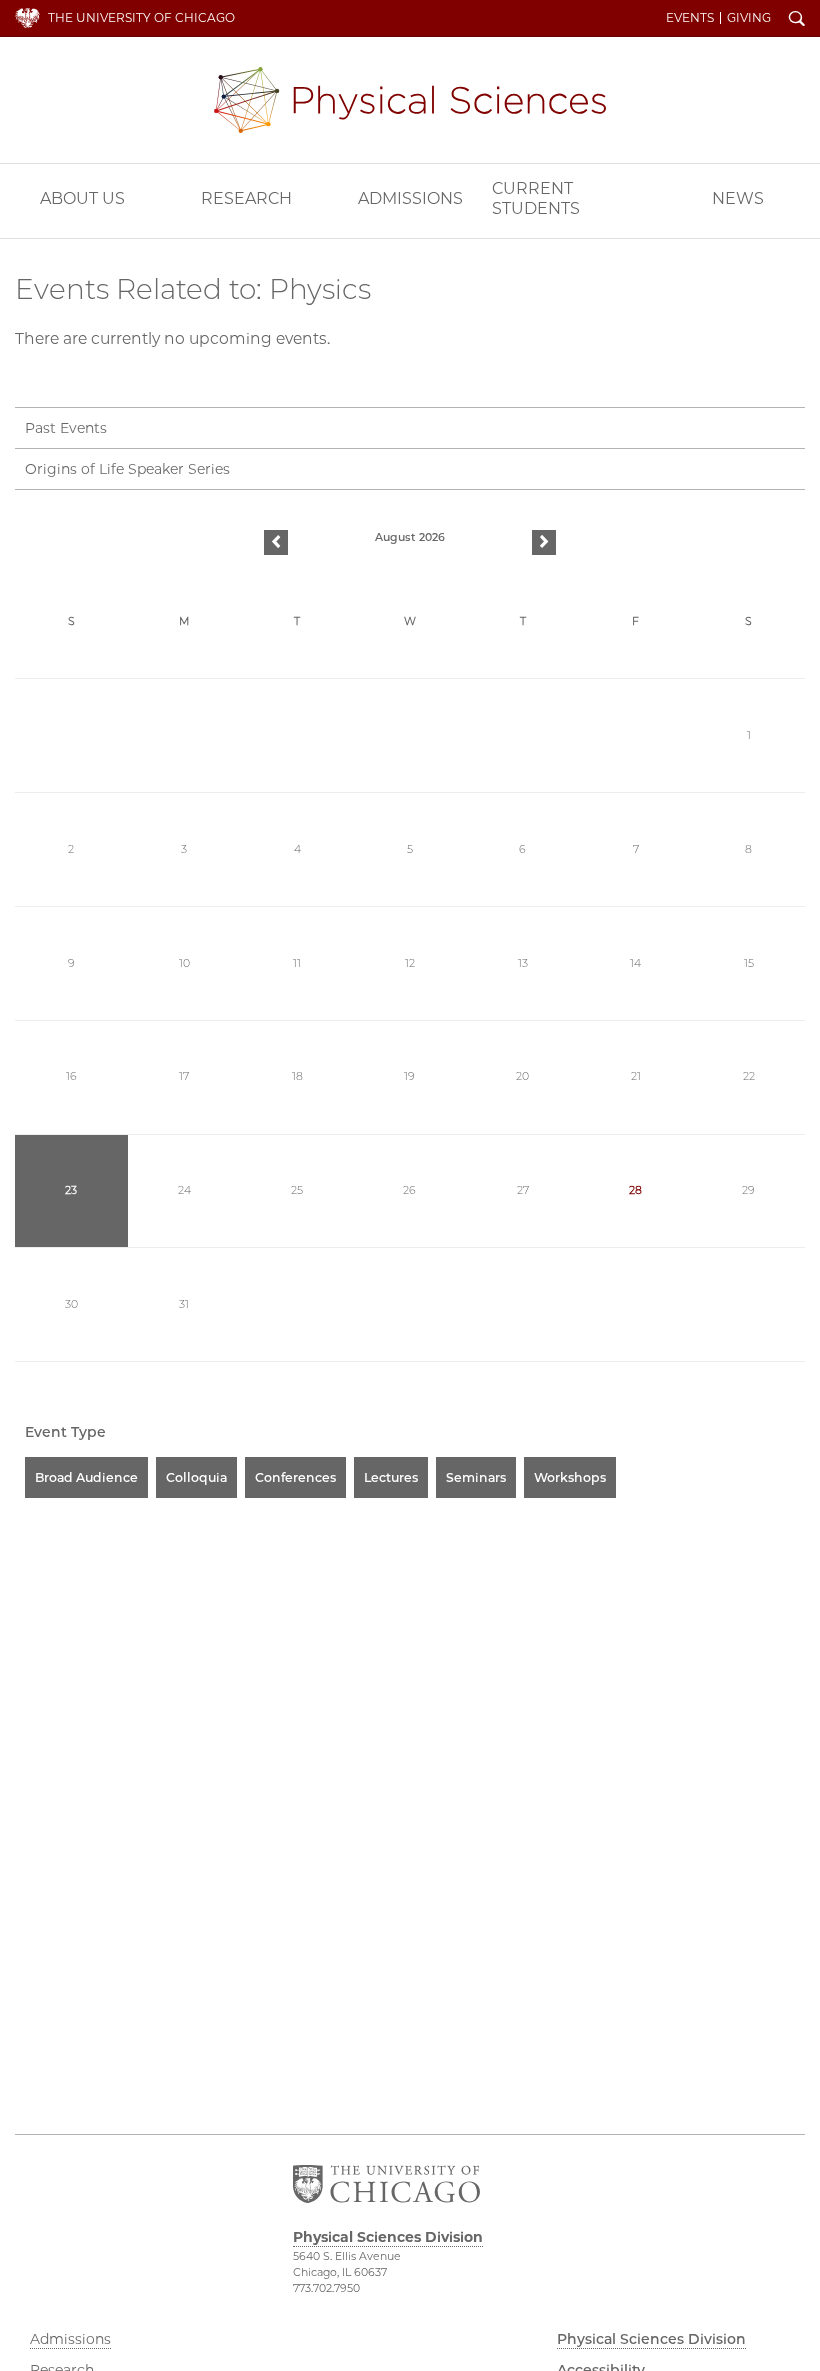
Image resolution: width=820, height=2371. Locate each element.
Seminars (476, 1477)
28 (635, 1190)
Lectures (391, 1477)
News (738, 198)
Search (797, 20)
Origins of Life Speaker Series (127, 469)
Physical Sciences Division (410, 100)
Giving (749, 18)
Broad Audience (86, 1477)
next (544, 543)
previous (276, 543)
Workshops (570, 1477)
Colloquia (196, 1477)
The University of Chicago (141, 17)
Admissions (410, 198)
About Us (82, 198)
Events (690, 18)
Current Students (536, 198)
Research (246, 198)
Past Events (66, 428)
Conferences (295, 1477)
